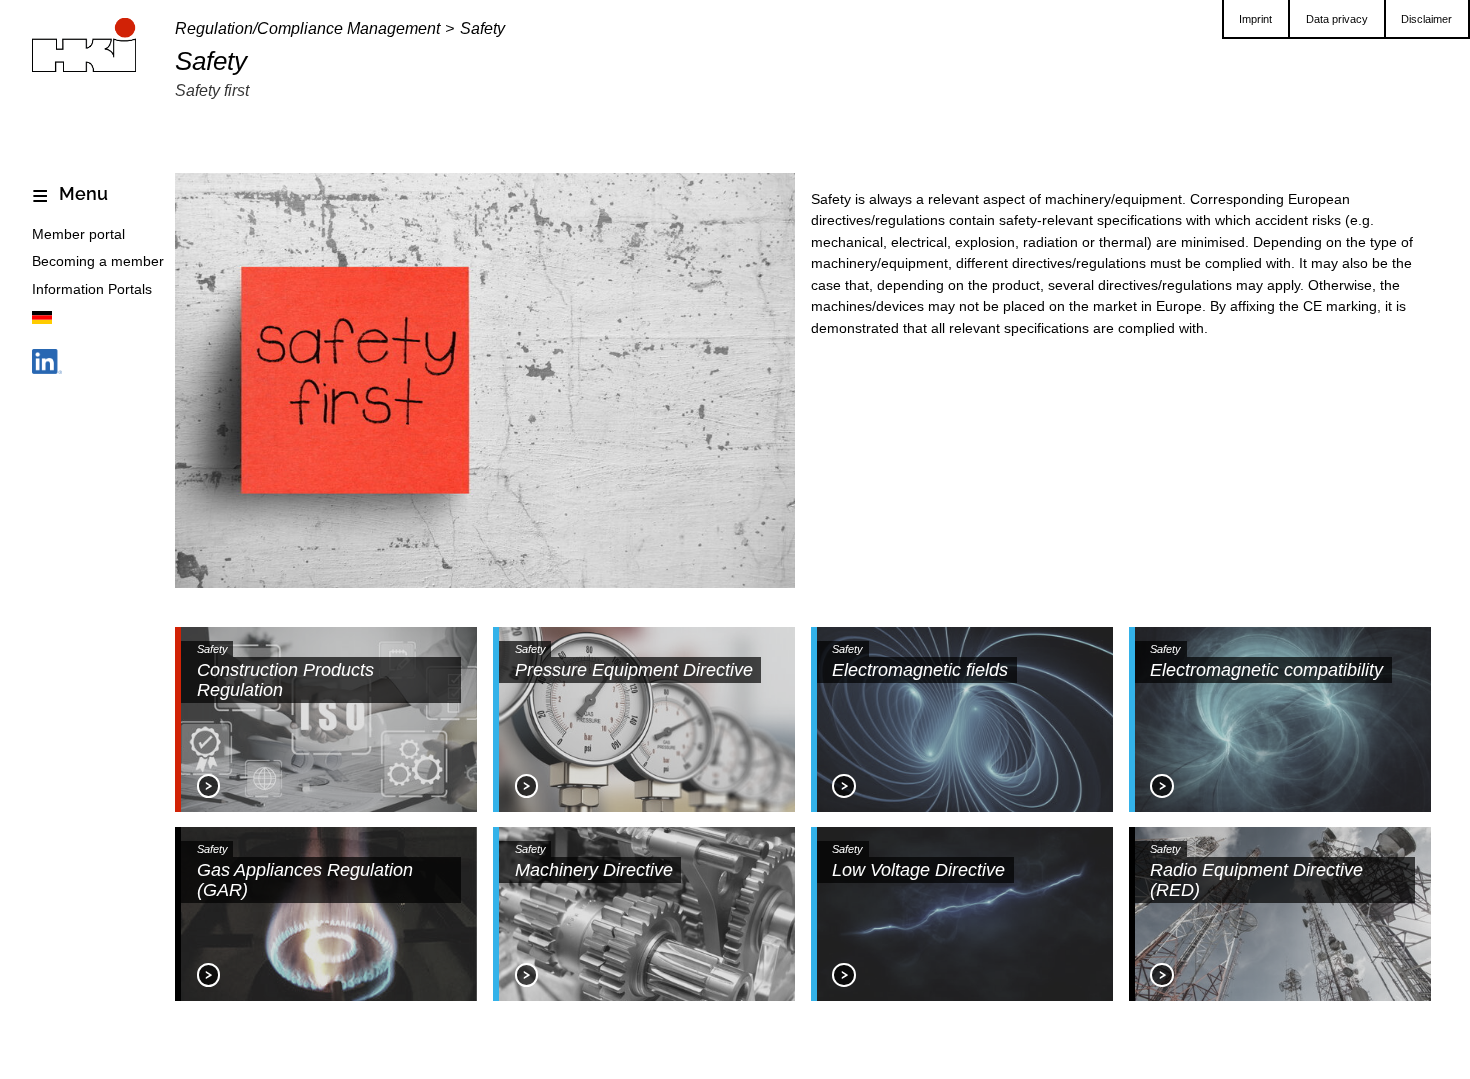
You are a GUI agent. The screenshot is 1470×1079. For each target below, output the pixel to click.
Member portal (78, 234)
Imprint (1255, 19)
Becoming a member (98, 261)
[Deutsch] (42, 320)
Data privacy (1337, 19)
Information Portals (92, 289)
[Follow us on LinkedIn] (47, 365)
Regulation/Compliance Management (307, 28)
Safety (482, 28)
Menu (81, 194)
